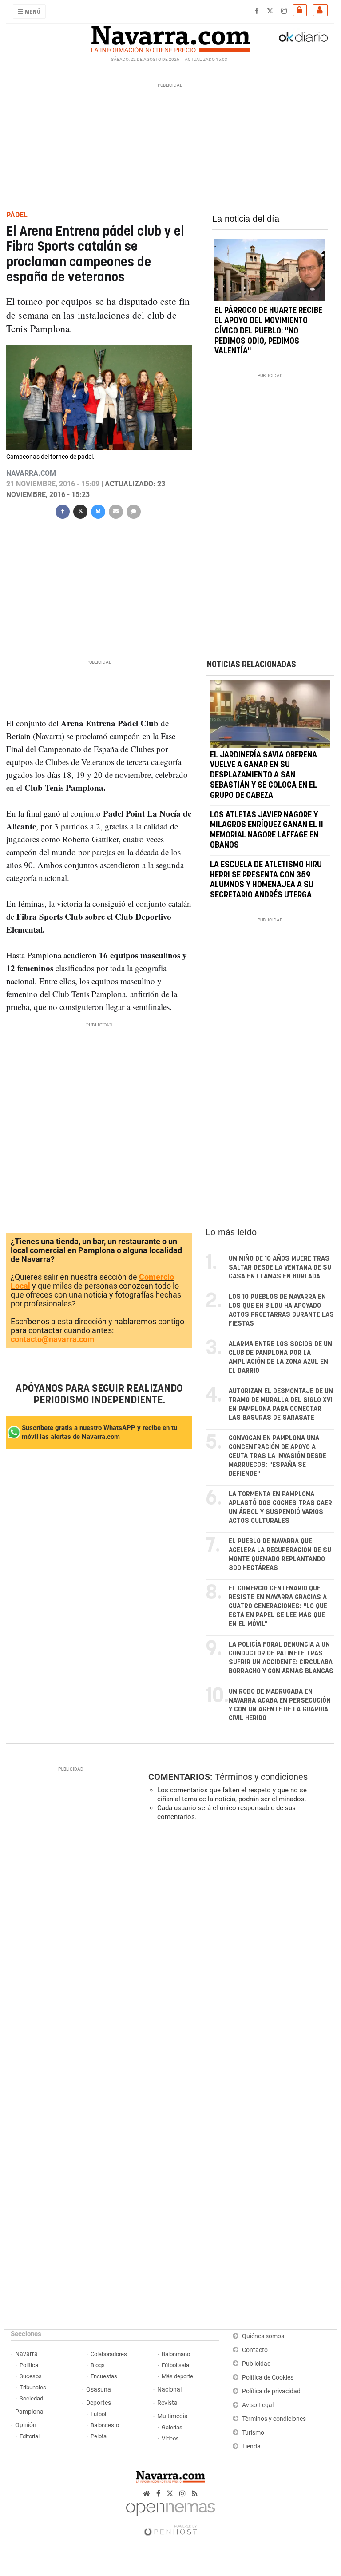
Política (29, 2365)
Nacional (169, 2390)
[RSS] (195, 2494)
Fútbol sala (175, 2365)
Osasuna (99, 2390)
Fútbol (98, 2414)
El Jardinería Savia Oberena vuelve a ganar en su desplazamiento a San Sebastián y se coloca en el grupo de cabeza (264, 775)
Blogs (98, 2365)
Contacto (255, 2350)
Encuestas (104, 2376)
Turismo (253, 2433)
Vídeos (170, 2438)
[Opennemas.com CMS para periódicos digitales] (170, 2517)
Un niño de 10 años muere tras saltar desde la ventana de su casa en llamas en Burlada (280, 1268)
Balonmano (176, 2354)
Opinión (26, 2425)
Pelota (99, 2436)
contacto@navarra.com (53, 1339)
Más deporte (177, 2376)
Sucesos (31, 2376)
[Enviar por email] (116, 511)
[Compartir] (63, 511)
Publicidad (256, 2364)
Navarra (26, 2354)
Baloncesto (105, 2425)
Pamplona (29, 2412)
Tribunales (33, 2387)
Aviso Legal (258, 2405)
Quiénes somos (263, 2336)
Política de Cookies (268, 2378)
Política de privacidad (271, 2391)
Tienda (251, 2446)
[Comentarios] (134, 511)
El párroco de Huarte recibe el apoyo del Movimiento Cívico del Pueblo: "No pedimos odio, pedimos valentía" (268, 331)
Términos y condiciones (261, 1777)
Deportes (99, 2403)
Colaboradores (109, 2354)
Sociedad (31, 2398)
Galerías (172, 2427)
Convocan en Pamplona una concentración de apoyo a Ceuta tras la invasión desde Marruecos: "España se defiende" (278, 1456)
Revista (167, 2403)
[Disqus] (239, 1950)
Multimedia (172, 2416)
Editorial (30, 2436)
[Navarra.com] (170, 37)
